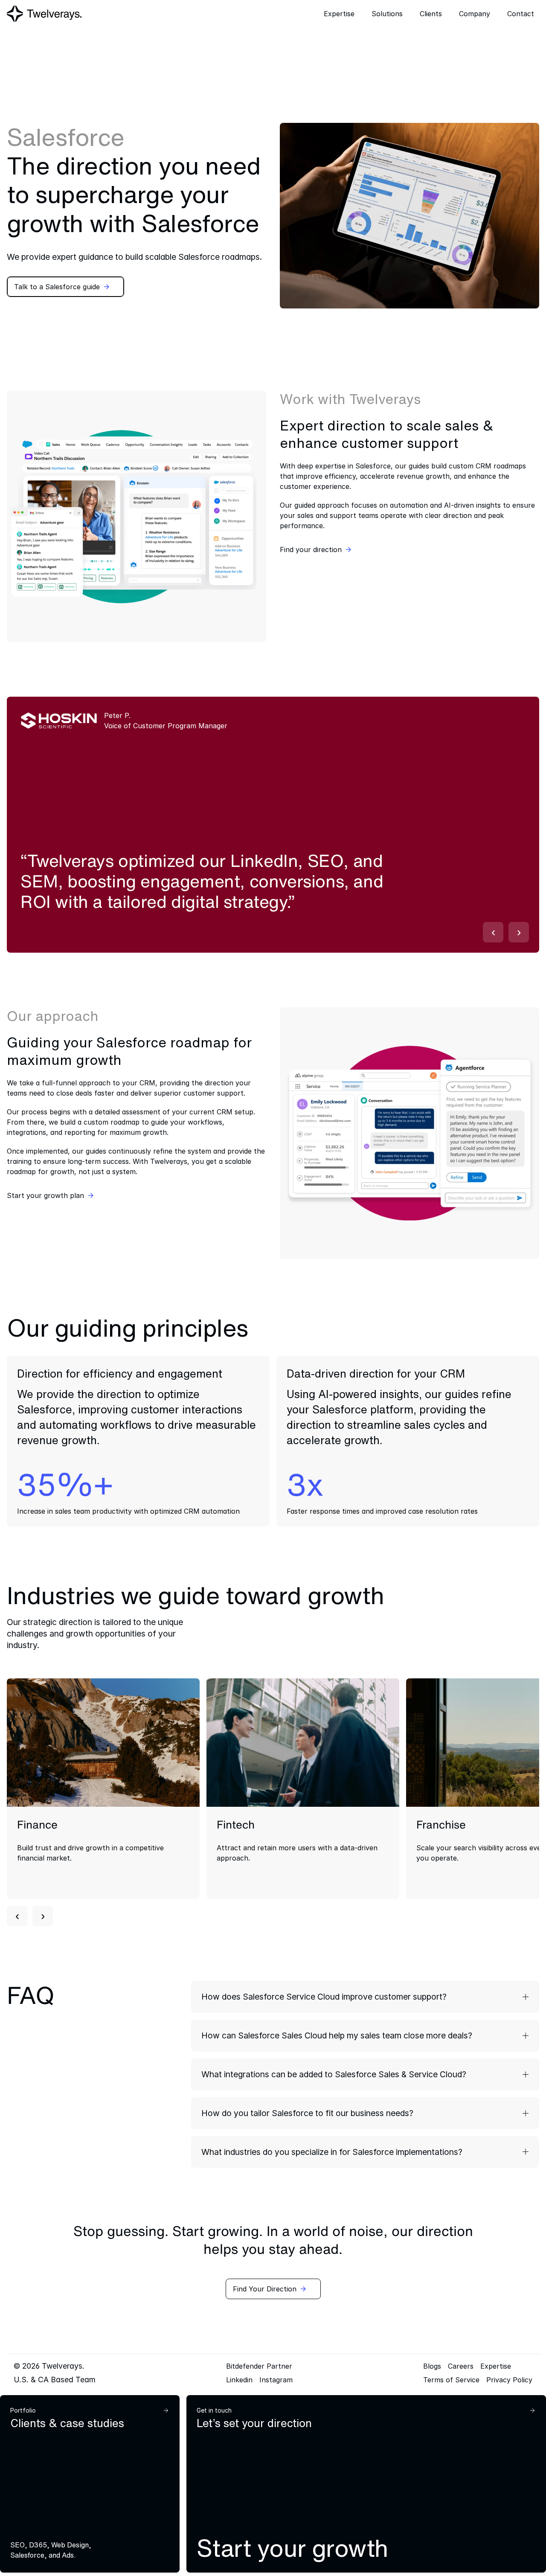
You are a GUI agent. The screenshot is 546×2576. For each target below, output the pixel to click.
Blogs (432, 2366)
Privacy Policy (509, 2380)
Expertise (496, 2366)
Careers (461, 2366)
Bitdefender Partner (259, 2366)
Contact (521, 14)
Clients (431, 14)
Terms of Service (451, 2380)
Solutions (387, 14)
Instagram (276, 2380)
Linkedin (239, 2380)
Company (475, 14)
